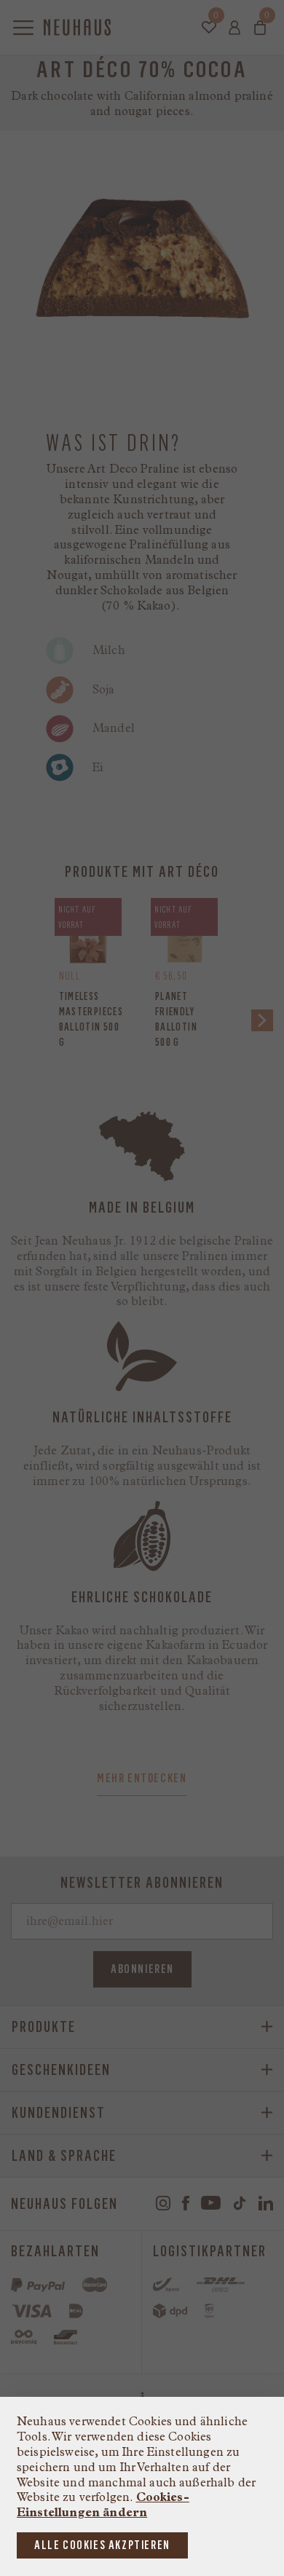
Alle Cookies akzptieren (102, 2545)
